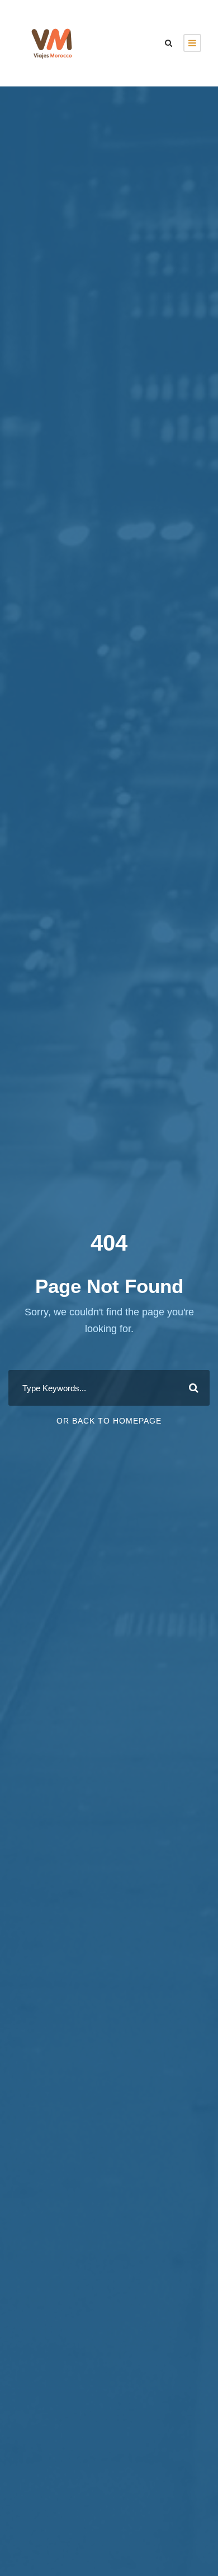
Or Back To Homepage (109, 1421)
